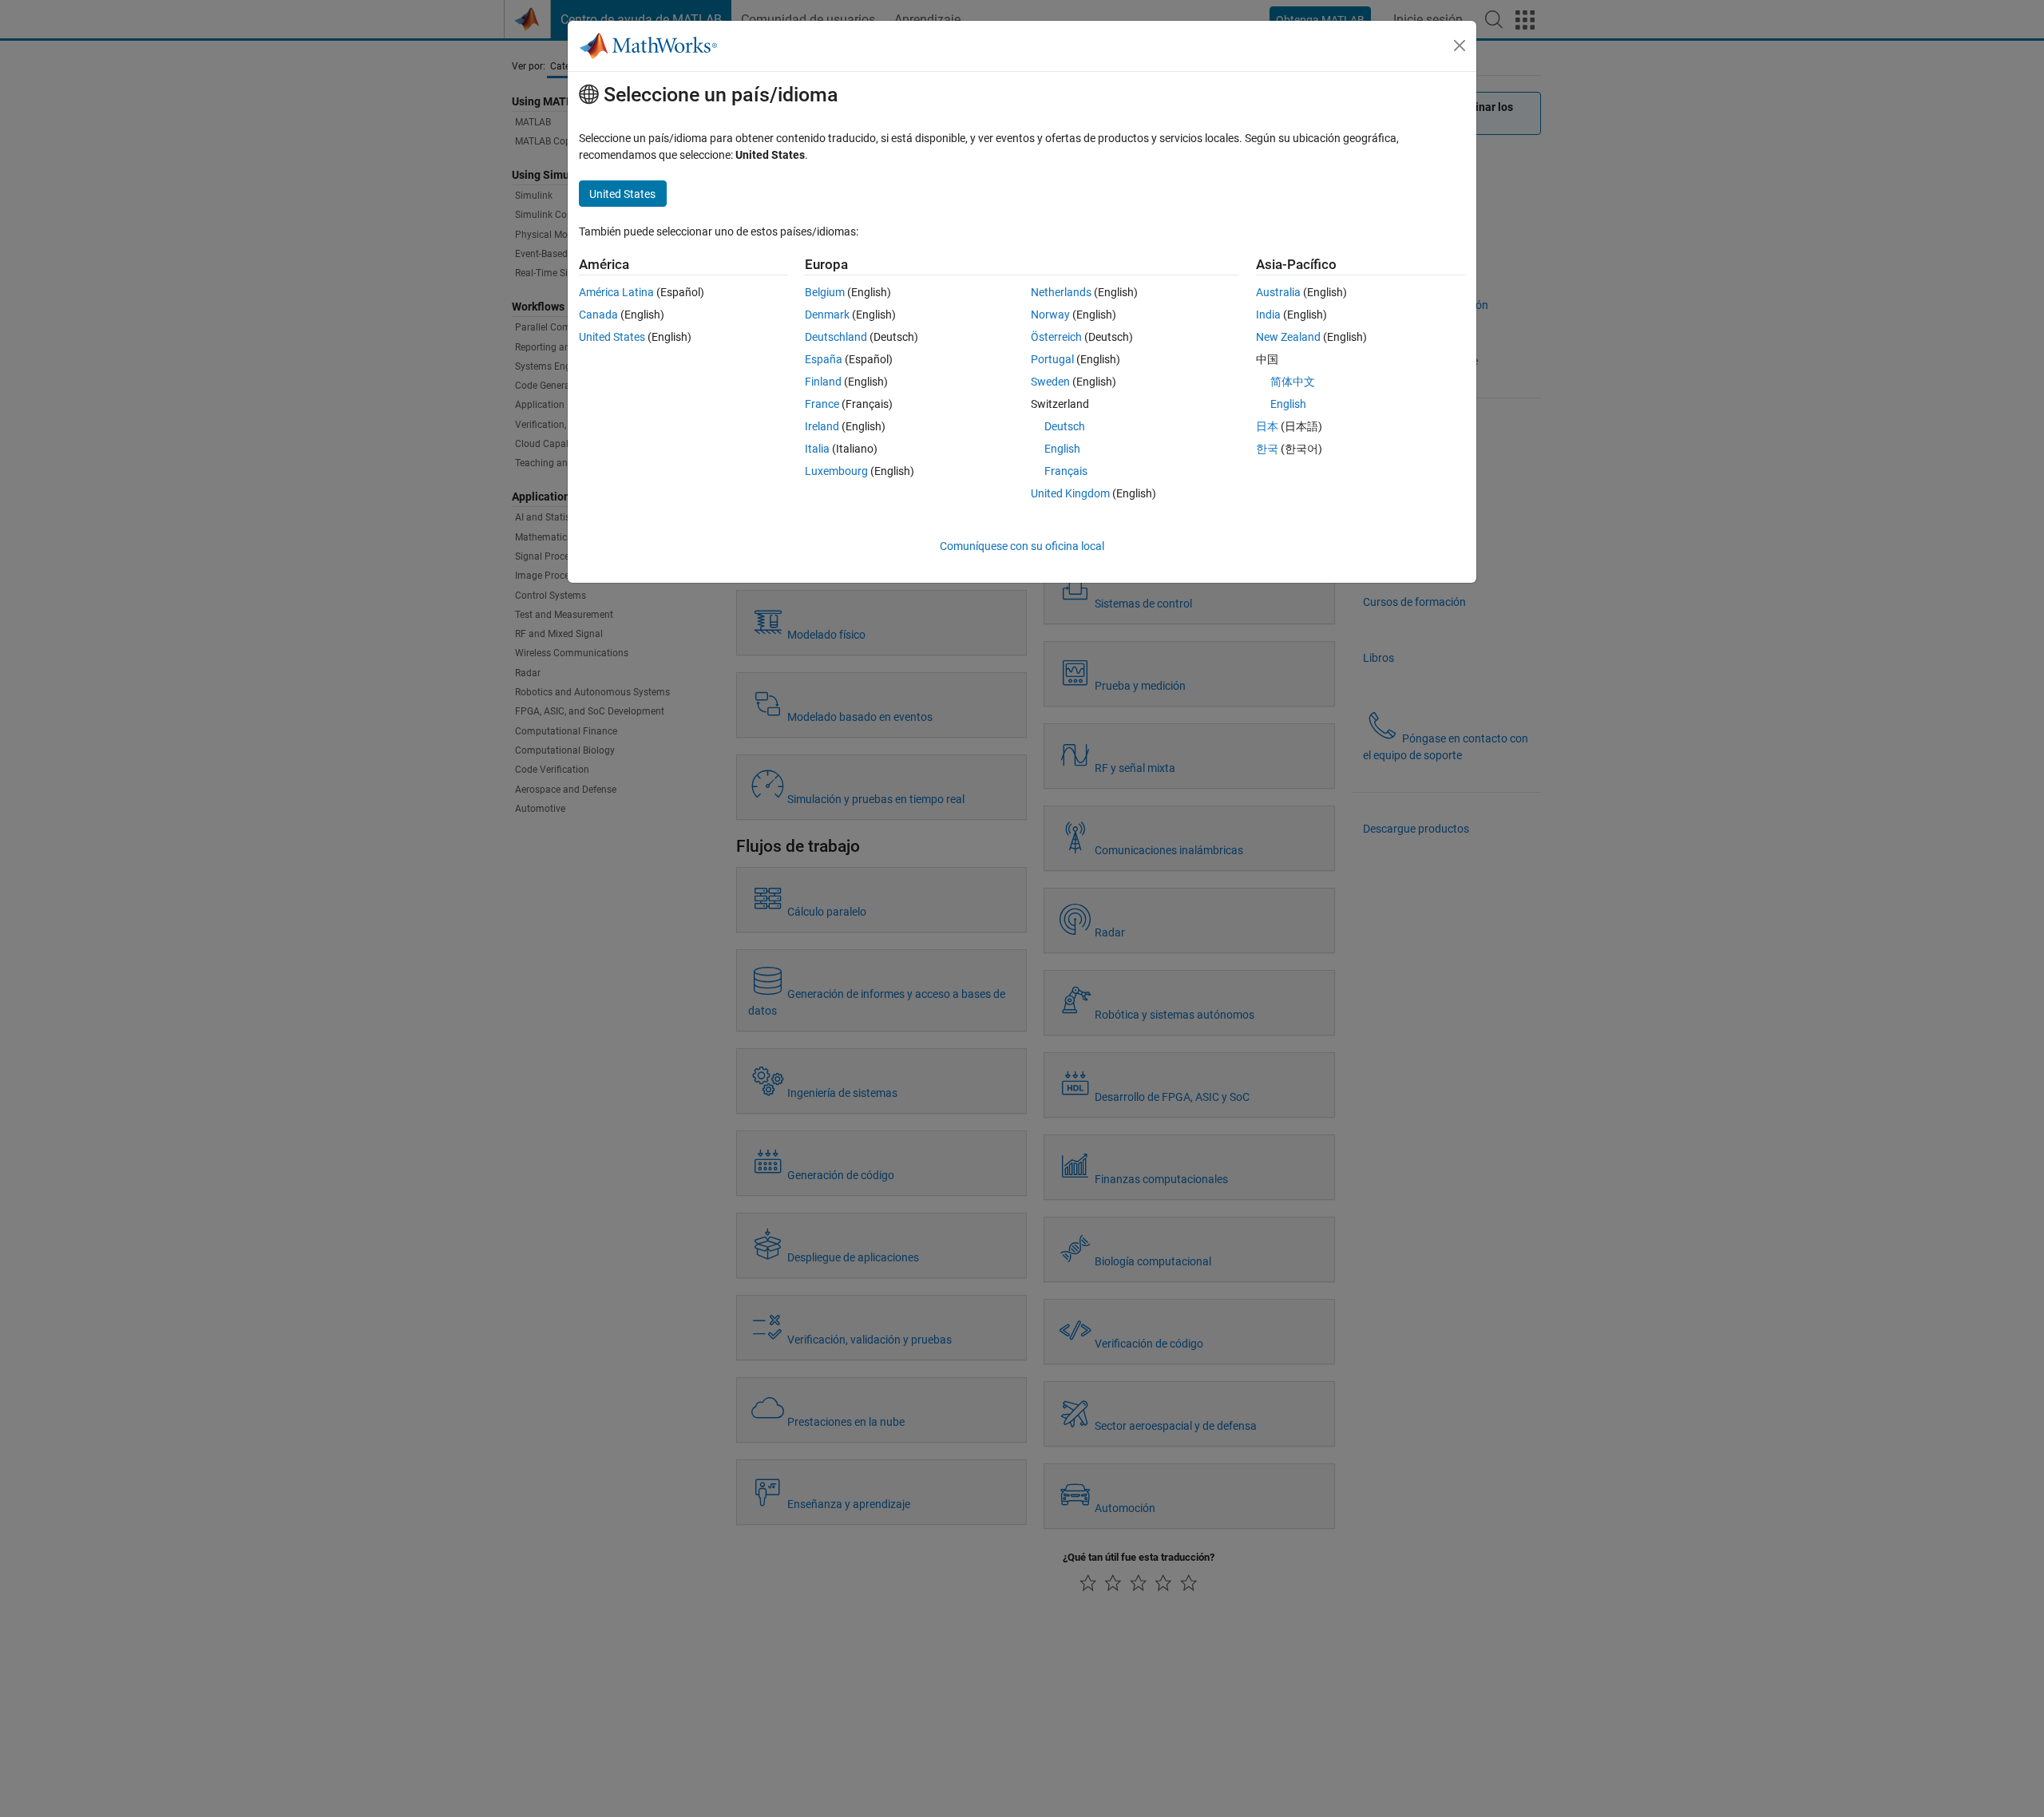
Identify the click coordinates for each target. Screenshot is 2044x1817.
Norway (1050, 315)
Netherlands (1061, 292)
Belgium (825, 292)
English (1062, 449)
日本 (1267, 426)
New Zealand (1288, 337)
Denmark (827, 315)
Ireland (822, 426)
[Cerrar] (1460, 46)
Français (1066, 471)
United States (612, 337)
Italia (817, 449)
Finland (823, 382)
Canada (598, 315)
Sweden (1050, 382)
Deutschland (836, 337)
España (824, 359)
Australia (1278, 292)
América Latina (616, 292)
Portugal (1052, 359)
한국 (1267, 449)
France (822, 404)
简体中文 (1293, 382)
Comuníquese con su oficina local (1022, 546)
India (1268, 315)
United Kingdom (1070, 493)
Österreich (1056, 337)
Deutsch (1065, 426)
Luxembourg (836, 471)
